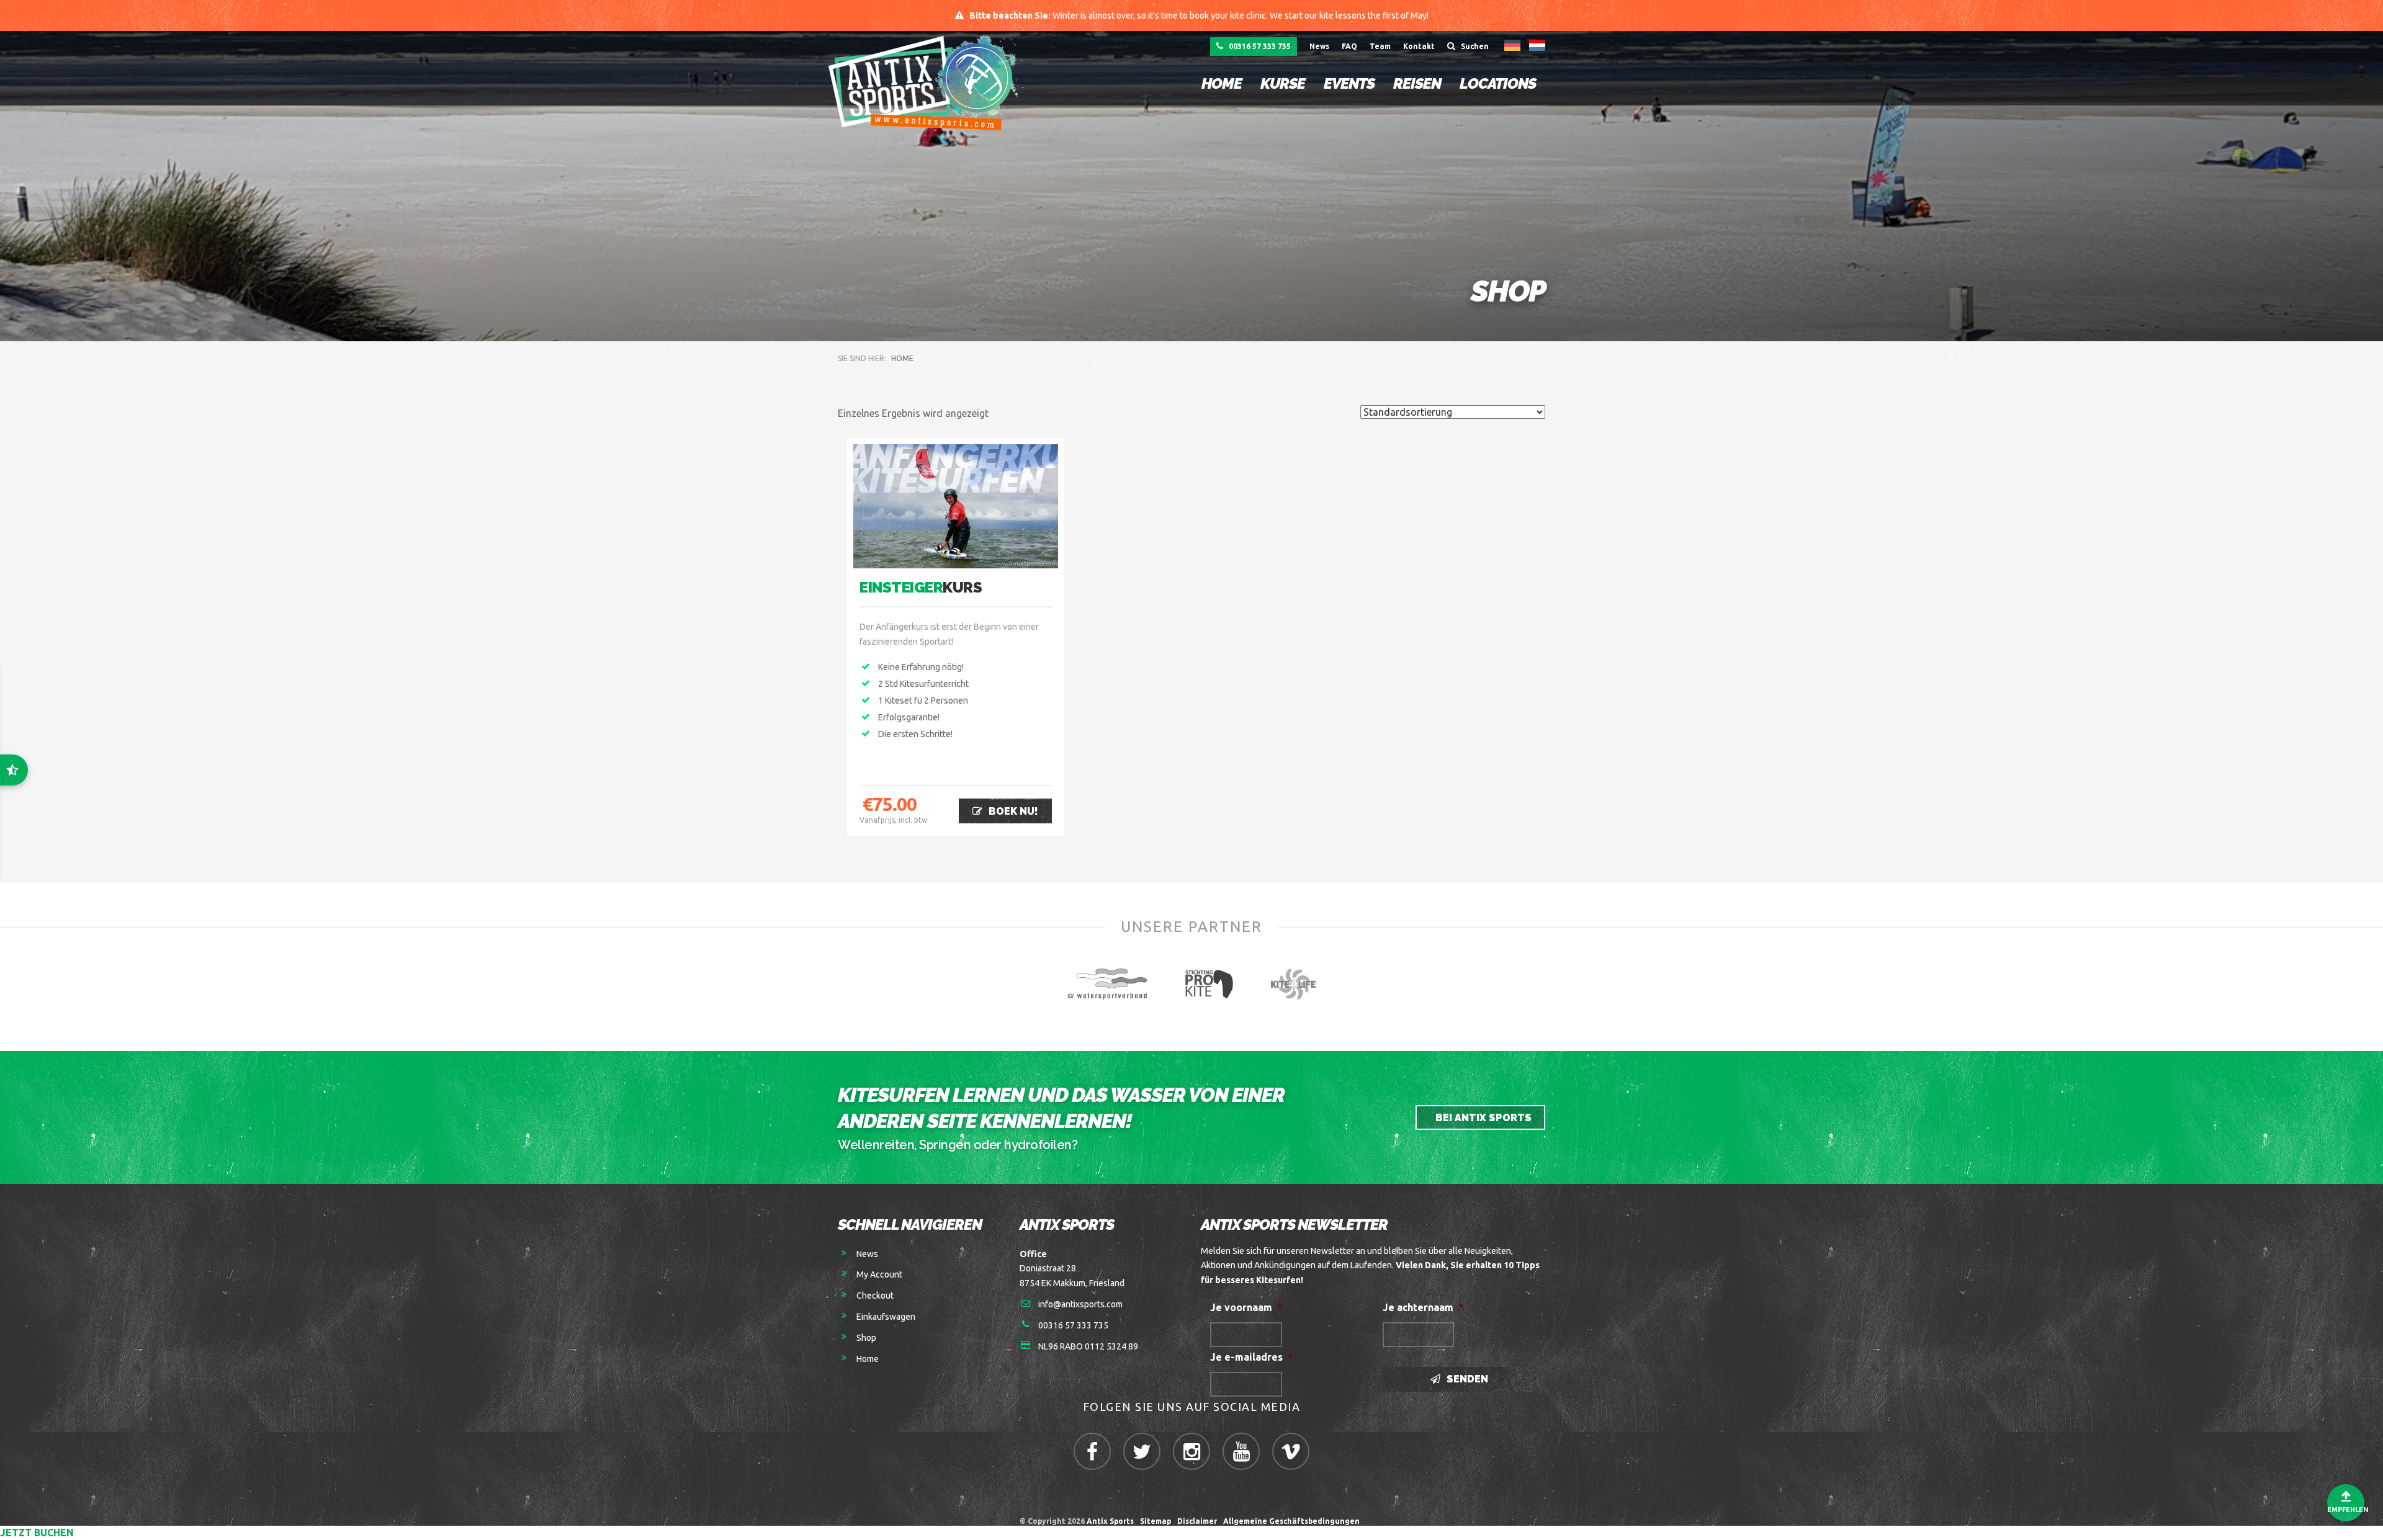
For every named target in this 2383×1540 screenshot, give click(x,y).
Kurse (1283, 83)
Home (1222, 83)
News (1319, 46)
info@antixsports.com (1080, 1304)
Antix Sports (1110, 1521)
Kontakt (1419, 46)
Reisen (1417, 83)
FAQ (1349, 46)
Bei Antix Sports (1482, 1118)
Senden (1466, 1379)
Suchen (1474, 46)
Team (1380, 46)
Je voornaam (1246, 1307)
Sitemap (1156, 1521)
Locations (1498, 83)
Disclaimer (1197, 1521)
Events (1349, 83)
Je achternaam (1423, 1307)
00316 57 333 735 (1259, 46)
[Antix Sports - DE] (929, 82)
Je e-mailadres (1251, 1357)
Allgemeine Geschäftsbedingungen (1293, 1521)
